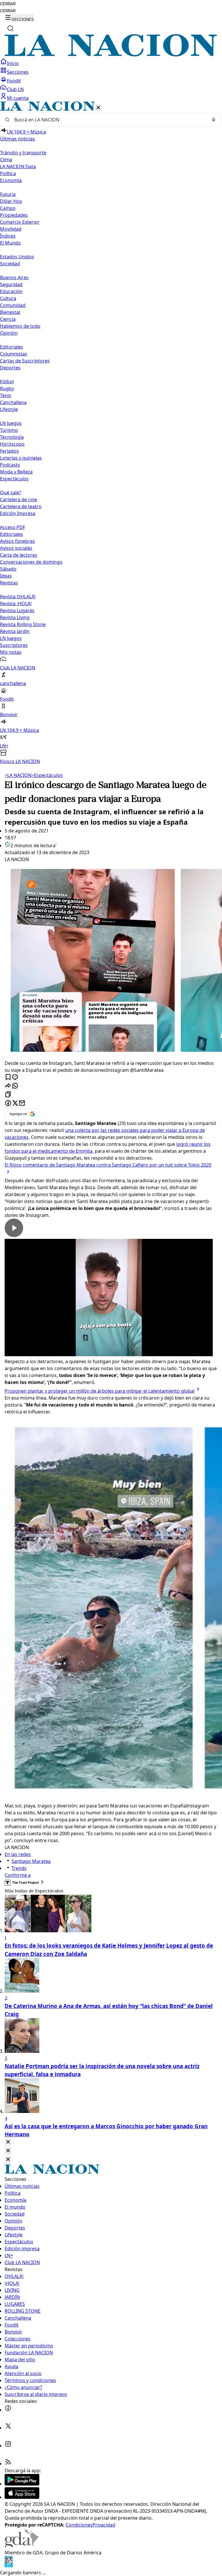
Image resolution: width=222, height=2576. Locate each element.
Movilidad (11, 229)
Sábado (8, 569)
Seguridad (11, 284)
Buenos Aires (14, 277)
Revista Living (15, 617)
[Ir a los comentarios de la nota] (15, 1077)
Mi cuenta (18, 98)
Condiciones (79, 2525)
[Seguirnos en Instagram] (8, 2446)
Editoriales (12, 347)
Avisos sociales (16, 548)
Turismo (9, 430)
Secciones (18, 72)
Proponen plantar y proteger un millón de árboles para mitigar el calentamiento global (100, 1391)
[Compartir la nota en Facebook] (8, 1103)
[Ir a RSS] (8, 2464)
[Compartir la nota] (8, 1086)
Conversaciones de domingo (31, 562)
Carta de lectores (19, 555)
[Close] (8, 2142)
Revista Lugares (17, 610)
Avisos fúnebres (17, 541)
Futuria (8, 194)
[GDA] (21, 2546)
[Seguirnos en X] (8, 2428)
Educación (11, 291)
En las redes (18, 1854)
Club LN (15, 89)
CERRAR (8, 4)
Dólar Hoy (11, 201)
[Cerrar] (98, 108)
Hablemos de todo (20, 326)
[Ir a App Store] (22, 2497)
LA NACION (18, 775)
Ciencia (8, 319)
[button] (111, 433)
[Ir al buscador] (10, 28)
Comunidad (13, 305)
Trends (19, 1868)
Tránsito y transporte (23, 153)
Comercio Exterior (20, 222)
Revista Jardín (15, 631)
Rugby (7, 388)
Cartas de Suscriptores (25, 361)
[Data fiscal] (9, 2566)
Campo (8, 208)
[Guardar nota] (8, 1077)
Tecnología (12, 437)
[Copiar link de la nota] (8, 1095)
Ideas (6, 576)
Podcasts (10, 465)
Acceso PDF (13, 527)
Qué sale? (11, 493)
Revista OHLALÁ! (18, 597)
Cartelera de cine (18, 499)
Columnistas (14, 354)
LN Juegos (11, 423)
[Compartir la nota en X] (15, 1103)
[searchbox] (109, 120)
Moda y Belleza (16, 472)
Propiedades (14, 215)
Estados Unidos (17, 257)
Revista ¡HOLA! (16, 604)
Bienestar (10, 312)
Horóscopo (12, 444)
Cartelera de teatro (21, 506)
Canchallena (13, 402)
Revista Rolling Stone (23, 624)
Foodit (14, 81)
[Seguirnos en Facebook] (8, 2410)
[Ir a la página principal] (111, 55)
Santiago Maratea (31, 1861)
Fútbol (7, 382)
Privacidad (104, 2525)
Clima (6, 160)
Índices (8, 236)
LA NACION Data (18, 166)
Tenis (6, 395)
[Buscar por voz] (214, 120)
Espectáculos (47, 775)
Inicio (13, 63)
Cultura (8, 298)
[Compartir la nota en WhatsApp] (15, 1086)
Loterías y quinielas (21, 458)
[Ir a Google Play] (22, 2484)
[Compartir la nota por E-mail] (22, 1103)
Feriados (9, 451)
